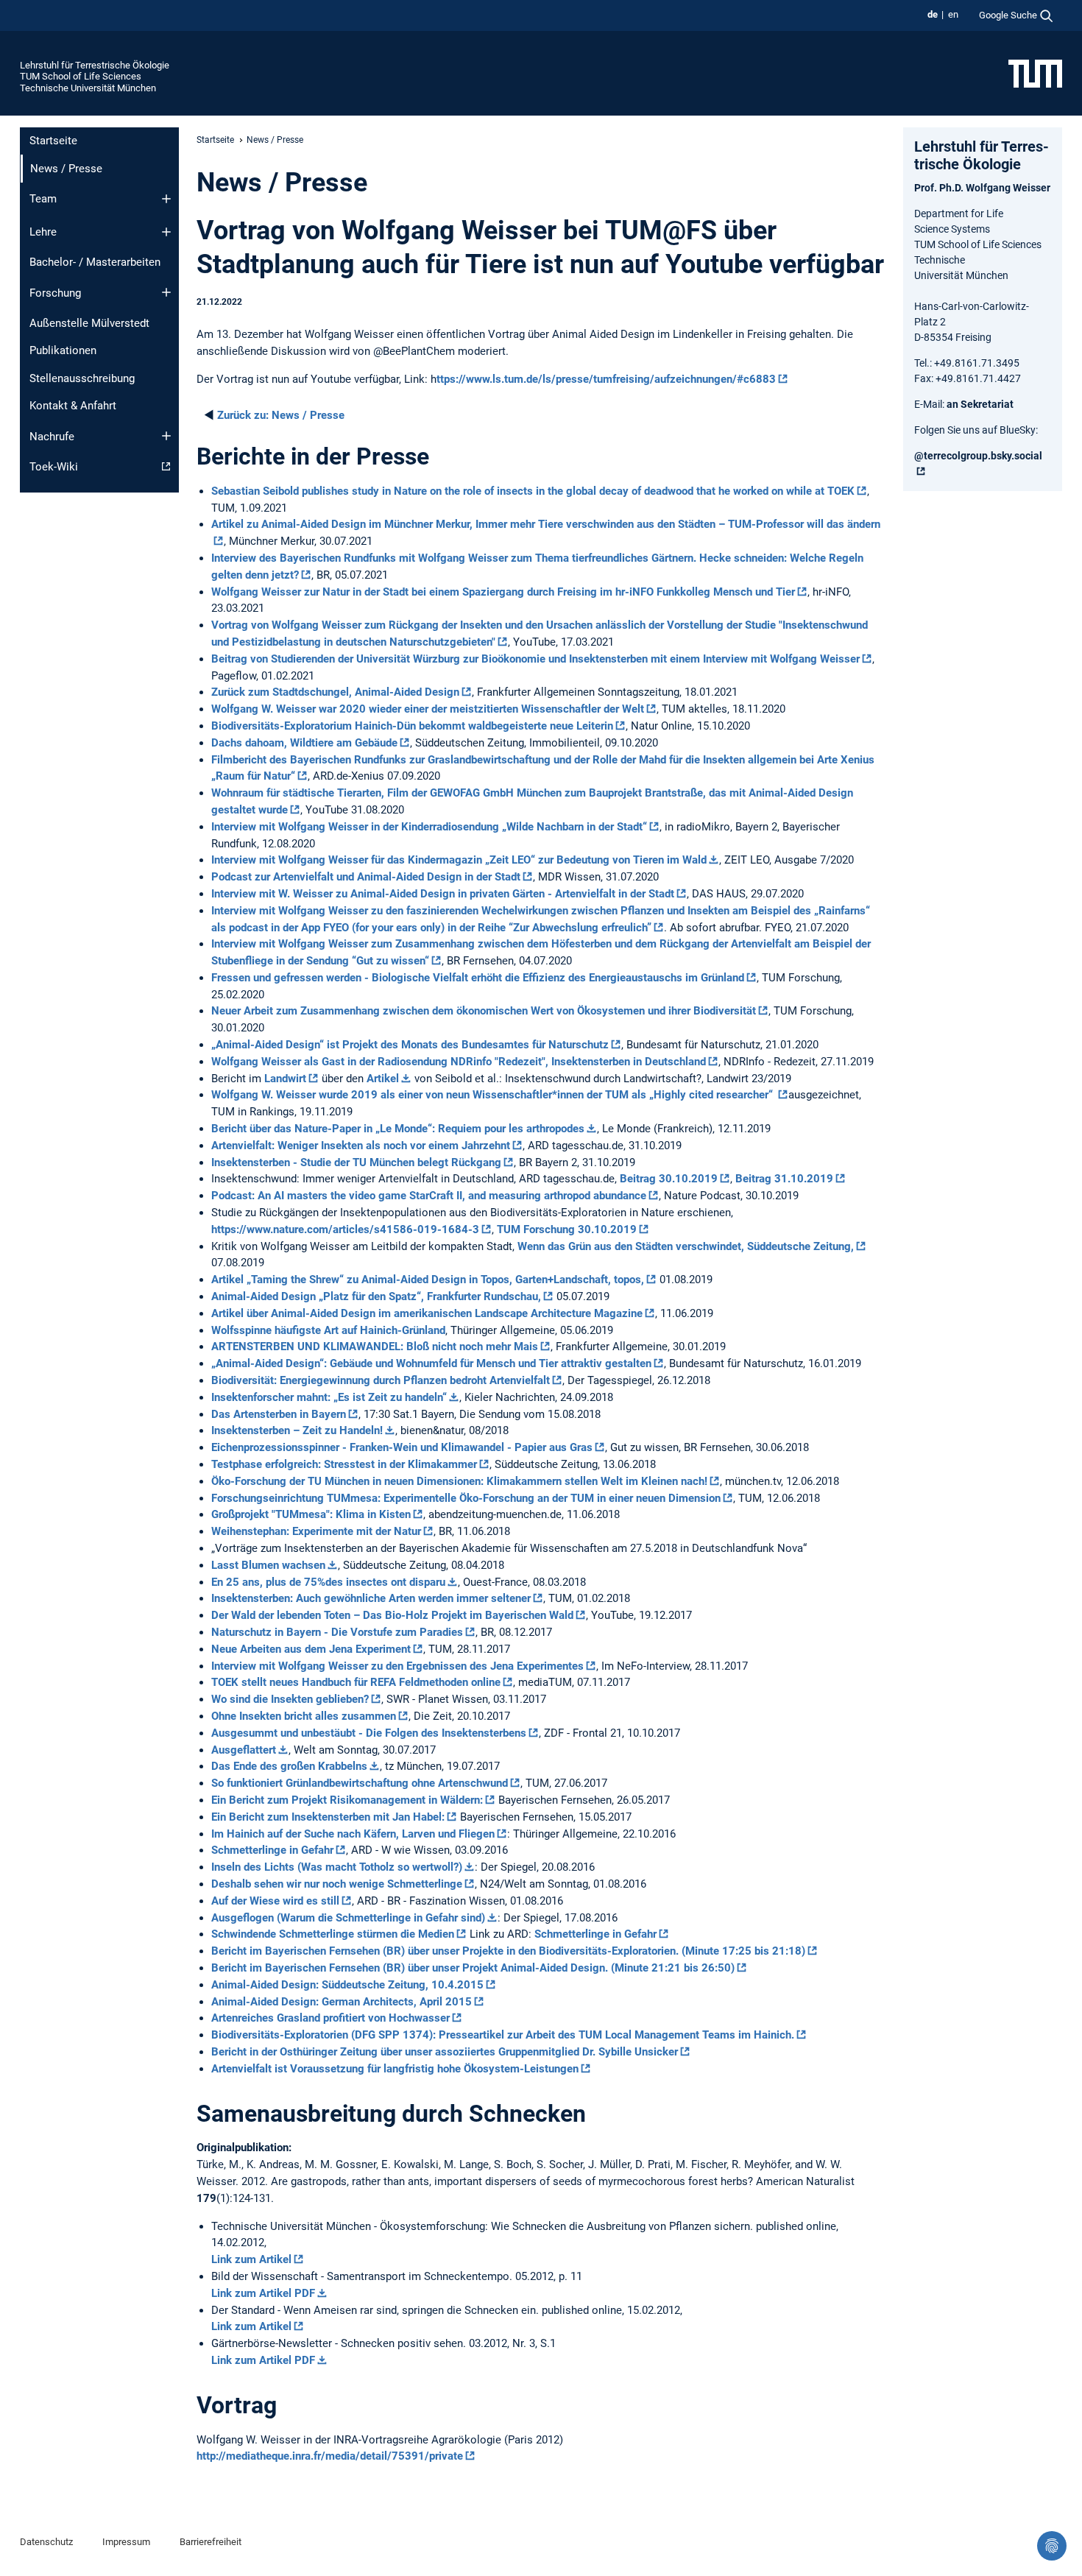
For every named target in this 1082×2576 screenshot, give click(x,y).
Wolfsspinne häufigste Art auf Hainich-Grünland (328, 1330)
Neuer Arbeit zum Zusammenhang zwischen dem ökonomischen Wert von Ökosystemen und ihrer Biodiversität (484, 1011)
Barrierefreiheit (211, 2542)
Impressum (126, 2542)
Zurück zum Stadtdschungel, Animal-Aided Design (335, 692)
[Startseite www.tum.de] (1035, 73)
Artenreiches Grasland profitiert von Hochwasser (330, 2018)
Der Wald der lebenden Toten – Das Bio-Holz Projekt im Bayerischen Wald (392, 1615)
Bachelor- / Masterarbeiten (95, 262)
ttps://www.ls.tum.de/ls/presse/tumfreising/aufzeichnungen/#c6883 (606, 379)
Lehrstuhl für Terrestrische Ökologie (95, 65)
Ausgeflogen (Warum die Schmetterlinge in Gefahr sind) (348, 1918)
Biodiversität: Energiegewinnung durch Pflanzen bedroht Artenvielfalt (381, 1380)
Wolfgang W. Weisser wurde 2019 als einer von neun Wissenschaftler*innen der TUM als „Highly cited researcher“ (494, 1095)
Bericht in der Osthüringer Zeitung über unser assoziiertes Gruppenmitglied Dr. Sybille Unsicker (445, 2052)
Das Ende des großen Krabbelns (289, 1766)
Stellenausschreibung (82, 378)
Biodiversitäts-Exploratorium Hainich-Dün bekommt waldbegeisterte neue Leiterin (412, 726)
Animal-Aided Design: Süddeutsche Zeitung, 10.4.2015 (347, 1985)
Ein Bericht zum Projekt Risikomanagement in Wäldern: (347, 1800)
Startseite (53, 141)
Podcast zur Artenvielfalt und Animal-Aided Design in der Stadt (366, 877)
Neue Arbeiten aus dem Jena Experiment (311, 1649)
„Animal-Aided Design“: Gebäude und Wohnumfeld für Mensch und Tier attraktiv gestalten (431, 1363)
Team (43, 199)
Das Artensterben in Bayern (279, 1414)
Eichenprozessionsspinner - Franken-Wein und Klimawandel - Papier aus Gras (402, 1447)
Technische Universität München (88, 88)
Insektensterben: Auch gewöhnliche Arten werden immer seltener (371, 1598)
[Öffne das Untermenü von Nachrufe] (166, 436)
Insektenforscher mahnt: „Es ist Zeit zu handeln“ (329, 1397)
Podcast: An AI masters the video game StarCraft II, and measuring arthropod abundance (429, 1196)
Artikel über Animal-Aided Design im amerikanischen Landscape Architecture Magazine (427, 1313)
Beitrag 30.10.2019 (669, 1179)
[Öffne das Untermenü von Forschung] (166, 292)
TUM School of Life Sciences (81, 76)
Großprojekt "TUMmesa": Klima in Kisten (311, 1514)
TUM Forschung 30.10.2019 (567, 1229)
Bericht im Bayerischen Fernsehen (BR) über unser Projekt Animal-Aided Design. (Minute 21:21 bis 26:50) (473, 1968)
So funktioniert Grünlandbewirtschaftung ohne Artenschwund (360, 1783)
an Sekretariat (980, 404)
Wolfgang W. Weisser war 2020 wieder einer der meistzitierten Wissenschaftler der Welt (428, 709)
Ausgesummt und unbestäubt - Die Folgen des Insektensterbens (369, 1733)
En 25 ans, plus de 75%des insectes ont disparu (328, 1582)
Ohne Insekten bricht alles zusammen (304, 1716)
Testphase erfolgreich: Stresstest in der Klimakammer (344, 1464)
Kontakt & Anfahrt (73, 406)
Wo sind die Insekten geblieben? (290, 1699)
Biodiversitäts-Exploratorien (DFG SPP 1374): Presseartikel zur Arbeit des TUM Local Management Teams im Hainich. (503, 2035)
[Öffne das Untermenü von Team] (166, 199)
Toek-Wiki (54, 467)
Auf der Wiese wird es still (275, 1901)
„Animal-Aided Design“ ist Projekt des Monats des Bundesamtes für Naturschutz (410, 1045)
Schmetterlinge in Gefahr (272, 1850)
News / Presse (281, 415)
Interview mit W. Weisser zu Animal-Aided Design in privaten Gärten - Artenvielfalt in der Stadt (443, 894)
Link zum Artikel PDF (263, 2293)
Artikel (383, 1079)
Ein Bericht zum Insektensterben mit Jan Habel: (328, 1817)
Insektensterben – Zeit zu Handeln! (297, 1430)
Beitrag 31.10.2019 (784, 1179)
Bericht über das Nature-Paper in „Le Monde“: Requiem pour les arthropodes (398, 1129)
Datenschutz (46, 2542)
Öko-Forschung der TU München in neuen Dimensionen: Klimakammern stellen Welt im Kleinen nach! (459, 1481)
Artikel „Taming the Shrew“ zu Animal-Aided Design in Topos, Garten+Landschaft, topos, (428, 1280)
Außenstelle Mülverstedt (89, 323)
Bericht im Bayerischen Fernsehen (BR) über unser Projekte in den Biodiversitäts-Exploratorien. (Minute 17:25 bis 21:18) (508, 1951)
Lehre (43, 232)
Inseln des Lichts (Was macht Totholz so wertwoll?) (337, 1867)
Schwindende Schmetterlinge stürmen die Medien (333, 1934)
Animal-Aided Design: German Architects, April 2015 (342, 2002)
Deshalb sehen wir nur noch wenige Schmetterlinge (337, 1884)
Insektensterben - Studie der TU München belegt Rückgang (356, 1162)
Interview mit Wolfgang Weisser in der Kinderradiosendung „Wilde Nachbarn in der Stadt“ (429, 827)
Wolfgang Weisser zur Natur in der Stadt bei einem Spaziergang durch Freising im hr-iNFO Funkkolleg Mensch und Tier (503, 592)
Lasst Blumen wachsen (268, 1565)
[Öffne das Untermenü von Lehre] (166, 232)
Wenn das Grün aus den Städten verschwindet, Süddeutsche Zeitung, (686, 1246)
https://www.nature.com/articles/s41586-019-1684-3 (345, 1229)
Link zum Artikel (251, 2259)
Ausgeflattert (244, 1750)
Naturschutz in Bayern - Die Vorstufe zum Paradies (337, 1632)
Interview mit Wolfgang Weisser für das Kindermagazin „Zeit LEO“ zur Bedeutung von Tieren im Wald (459, 860)
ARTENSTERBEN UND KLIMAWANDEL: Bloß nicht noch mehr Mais (375, 1347)
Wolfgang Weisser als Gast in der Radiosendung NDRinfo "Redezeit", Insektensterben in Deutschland (459, 1062)
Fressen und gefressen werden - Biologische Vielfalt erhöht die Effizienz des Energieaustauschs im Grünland (478, 978)
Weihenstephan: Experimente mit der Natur (316, 1531)
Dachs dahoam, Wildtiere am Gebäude (304, 743)
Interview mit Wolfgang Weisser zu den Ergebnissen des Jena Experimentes (397, 1666)
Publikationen (63, 350)
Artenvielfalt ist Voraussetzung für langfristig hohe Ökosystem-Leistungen (395, 2069)
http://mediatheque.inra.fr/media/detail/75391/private (330, 2456)
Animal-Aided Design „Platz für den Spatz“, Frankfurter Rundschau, (376, 1296)
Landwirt (285, 1079)
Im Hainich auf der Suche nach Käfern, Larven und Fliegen (353, 1834)
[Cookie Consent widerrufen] (1052, 2546)
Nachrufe (52, 437)
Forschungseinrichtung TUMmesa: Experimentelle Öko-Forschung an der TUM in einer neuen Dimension (466, 1498)
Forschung (55, 293)
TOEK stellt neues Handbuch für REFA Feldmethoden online (356, 1682)
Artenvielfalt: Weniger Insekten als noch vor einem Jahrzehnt (361, 1146)
